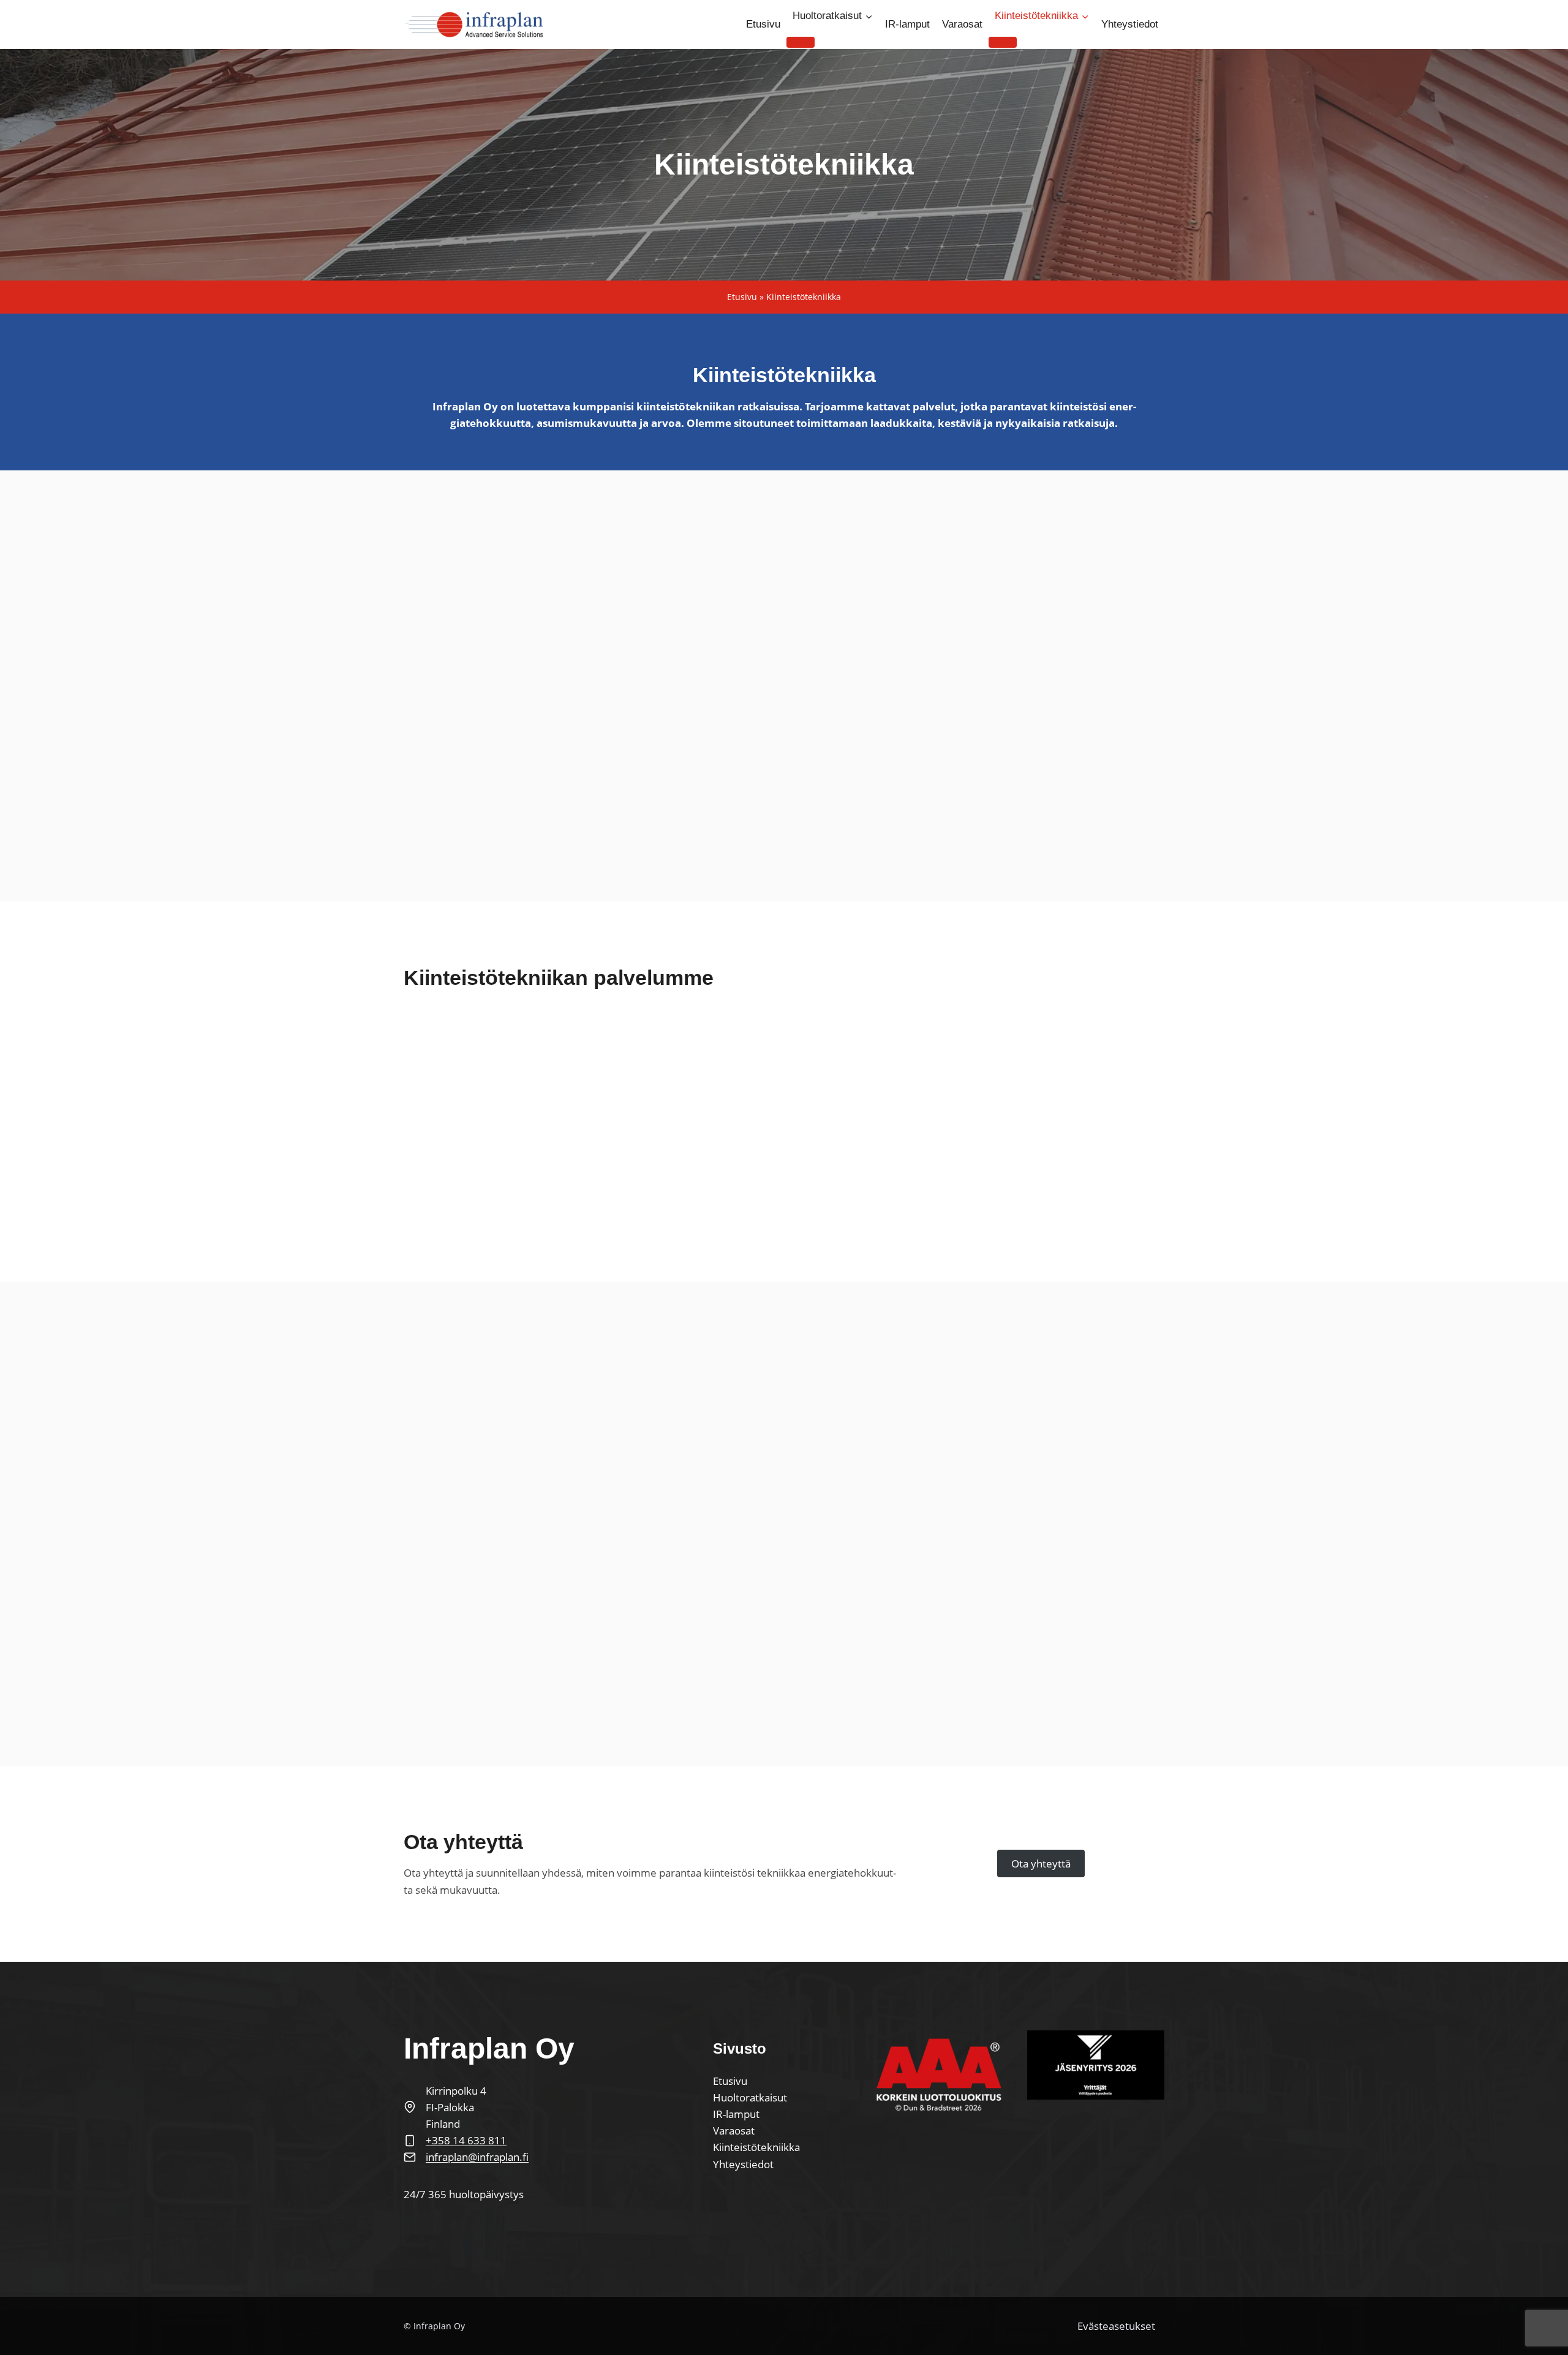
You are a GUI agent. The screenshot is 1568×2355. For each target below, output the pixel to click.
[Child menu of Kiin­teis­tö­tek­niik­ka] (1003, 42)
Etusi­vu (763, 24)
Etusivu (742, 297)
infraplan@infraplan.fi (477, 2157)
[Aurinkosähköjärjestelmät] (1105, 1119)
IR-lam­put (907, 24)
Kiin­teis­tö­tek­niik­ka (756, 2147)
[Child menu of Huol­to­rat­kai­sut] (801, 42)
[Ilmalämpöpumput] (585, 1119)
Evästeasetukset (1116, 2326)
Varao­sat (962, 24)
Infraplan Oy (439, 2326)
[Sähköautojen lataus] (846, 1119)
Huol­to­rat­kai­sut (750, 2097)
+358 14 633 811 (466, 2140)
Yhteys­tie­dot (1130, 24)
